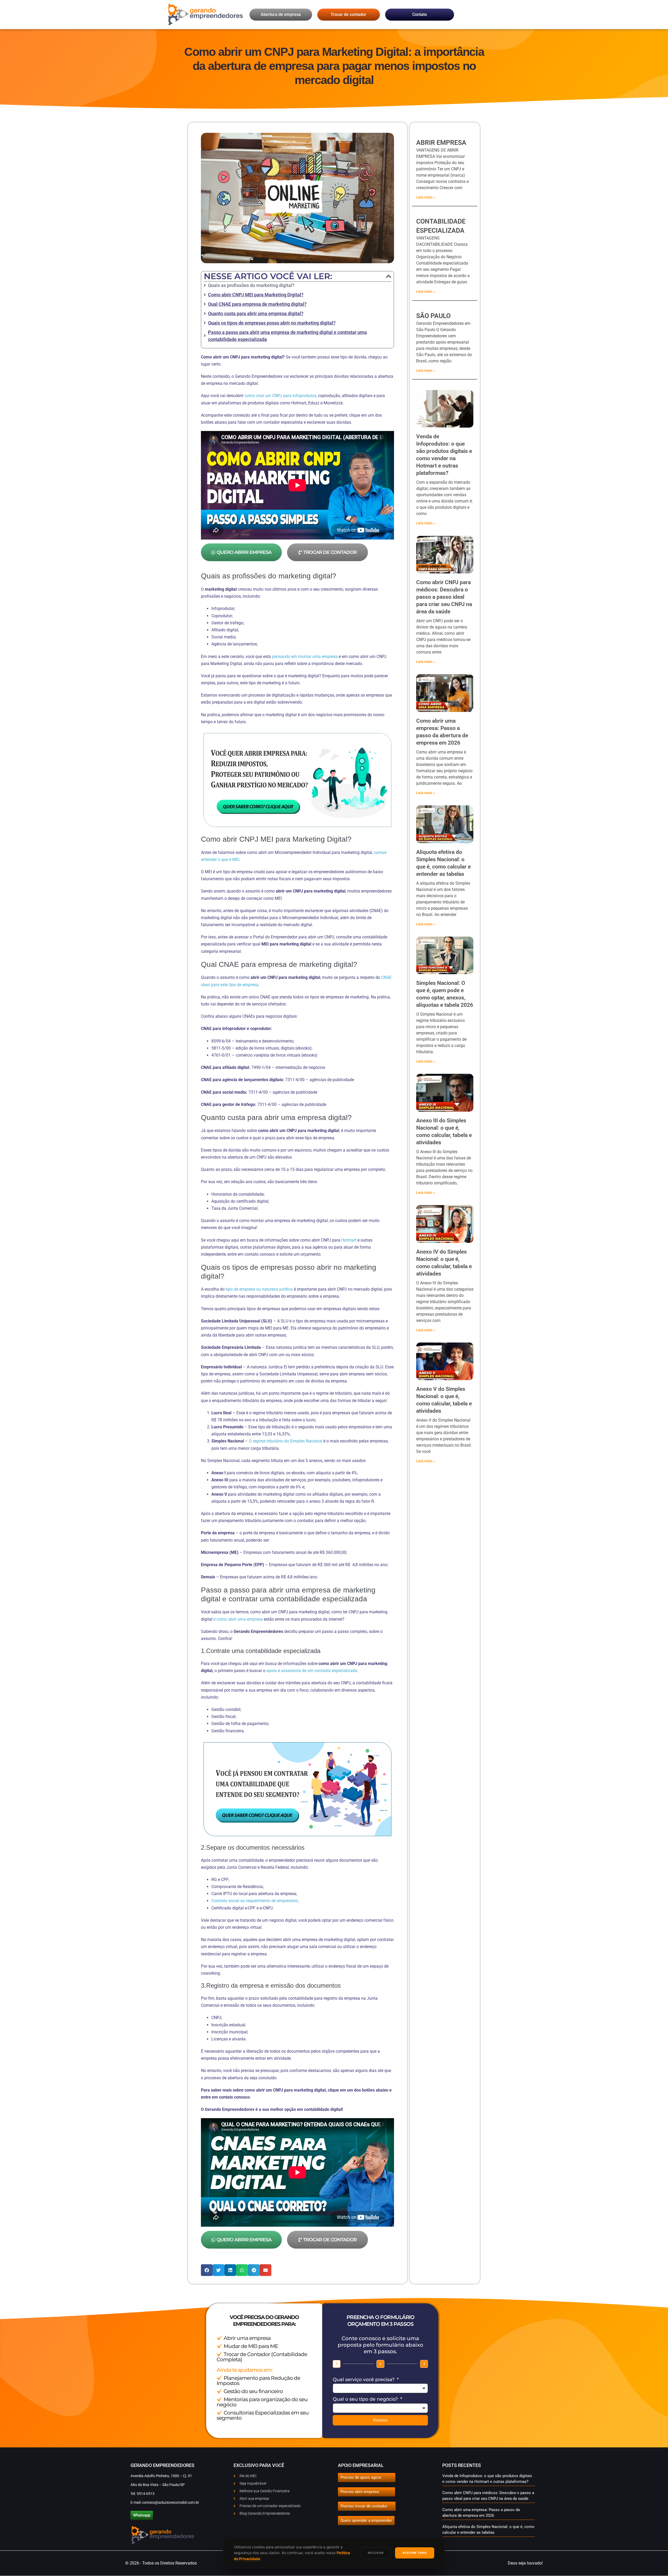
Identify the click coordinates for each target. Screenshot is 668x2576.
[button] (389, 276)
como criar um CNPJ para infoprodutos (280, 396)
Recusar (376, 2553)
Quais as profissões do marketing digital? (251, 285)
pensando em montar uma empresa (305, 657)
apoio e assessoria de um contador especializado (312, 1671)
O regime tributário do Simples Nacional (286, 1441)
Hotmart (349, 1240)
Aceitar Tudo (415, 2553)
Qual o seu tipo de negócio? (366, 2399)
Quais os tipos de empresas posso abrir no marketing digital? (272, 323)
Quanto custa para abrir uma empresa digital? (256, 313)
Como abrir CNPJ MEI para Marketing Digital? (256, 295)
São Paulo (433, 316)
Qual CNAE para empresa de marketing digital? (257, 304)
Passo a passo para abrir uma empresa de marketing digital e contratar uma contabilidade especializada (287, 336)
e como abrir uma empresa (238, 1619)
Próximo (380, 2420)
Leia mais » (426, 197)
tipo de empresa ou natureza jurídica (259, 1289)
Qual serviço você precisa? (364, 2380)
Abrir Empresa (441, 143)
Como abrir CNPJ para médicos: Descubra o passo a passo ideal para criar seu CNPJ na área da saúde (444, 597)
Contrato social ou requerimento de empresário (254, 1901)
